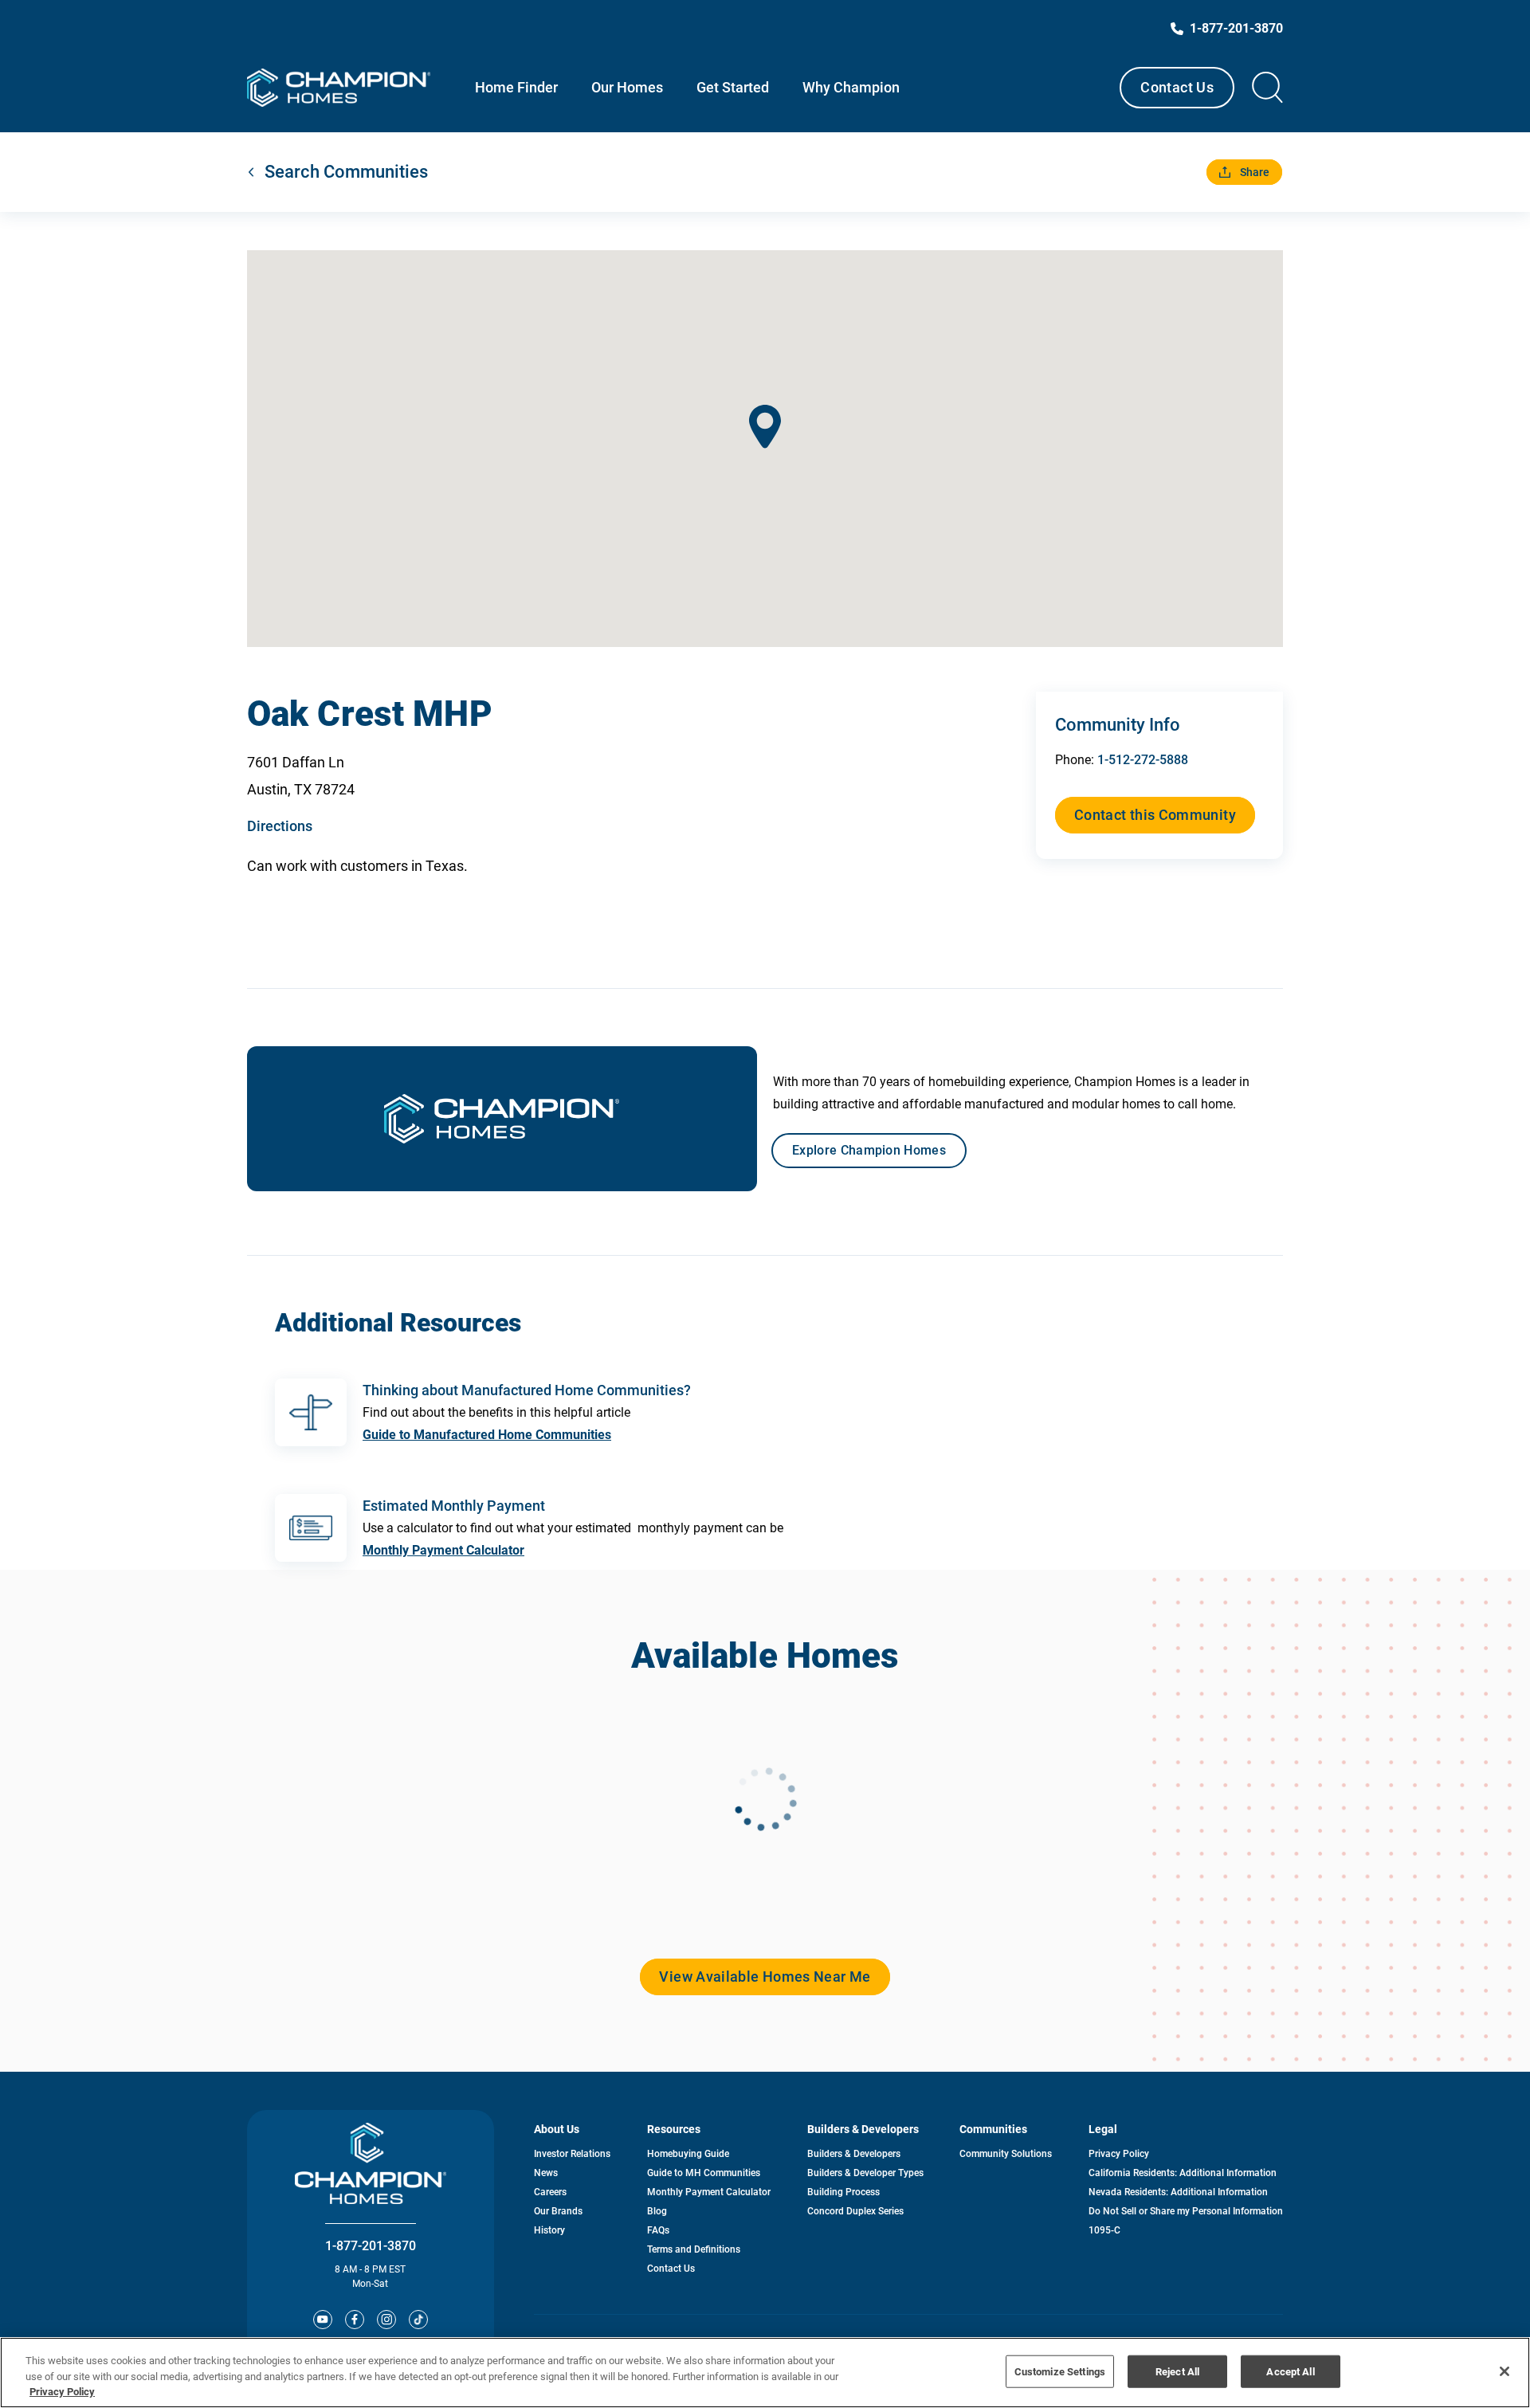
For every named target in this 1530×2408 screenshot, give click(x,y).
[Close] (1504, 2371)
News (546, 2173)
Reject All (1177, 2371)
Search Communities (346, 172)
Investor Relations (572, 2154)
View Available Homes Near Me (765, 1977)
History (549, 2230)
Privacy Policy (1119, 2154)
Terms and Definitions (694, 2249)
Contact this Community (1155, 815)
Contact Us (1177, 87)
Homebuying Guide (688, 2154)
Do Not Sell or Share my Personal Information (1186, 2211)
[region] (765, 2373)
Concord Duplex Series (855, 2211)
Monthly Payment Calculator (443, 1550)
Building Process (843, 2192)
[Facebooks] (355, 2320)
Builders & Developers (854, 2154)
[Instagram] (386, 2320)
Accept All (1290, 2371)
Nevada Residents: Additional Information (1178, 2192)
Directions (280, 826)
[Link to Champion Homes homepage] (339, 88)
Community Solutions (1006, 2154)
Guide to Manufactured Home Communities (487, 1435)
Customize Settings (1060, 2371)
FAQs (658, 2230)
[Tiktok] (418, 2320)
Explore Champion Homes (869, 1150)
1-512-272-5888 (1143, 760)
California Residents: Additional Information (1183, 2173)
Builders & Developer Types (865, 2173)
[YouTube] (323, 2320)
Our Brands (558, 2211)
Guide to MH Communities (704, 2173)
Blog (657, 2211)
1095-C (1104, 2230)
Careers (550, 2192)
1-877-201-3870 (371, 2246)
